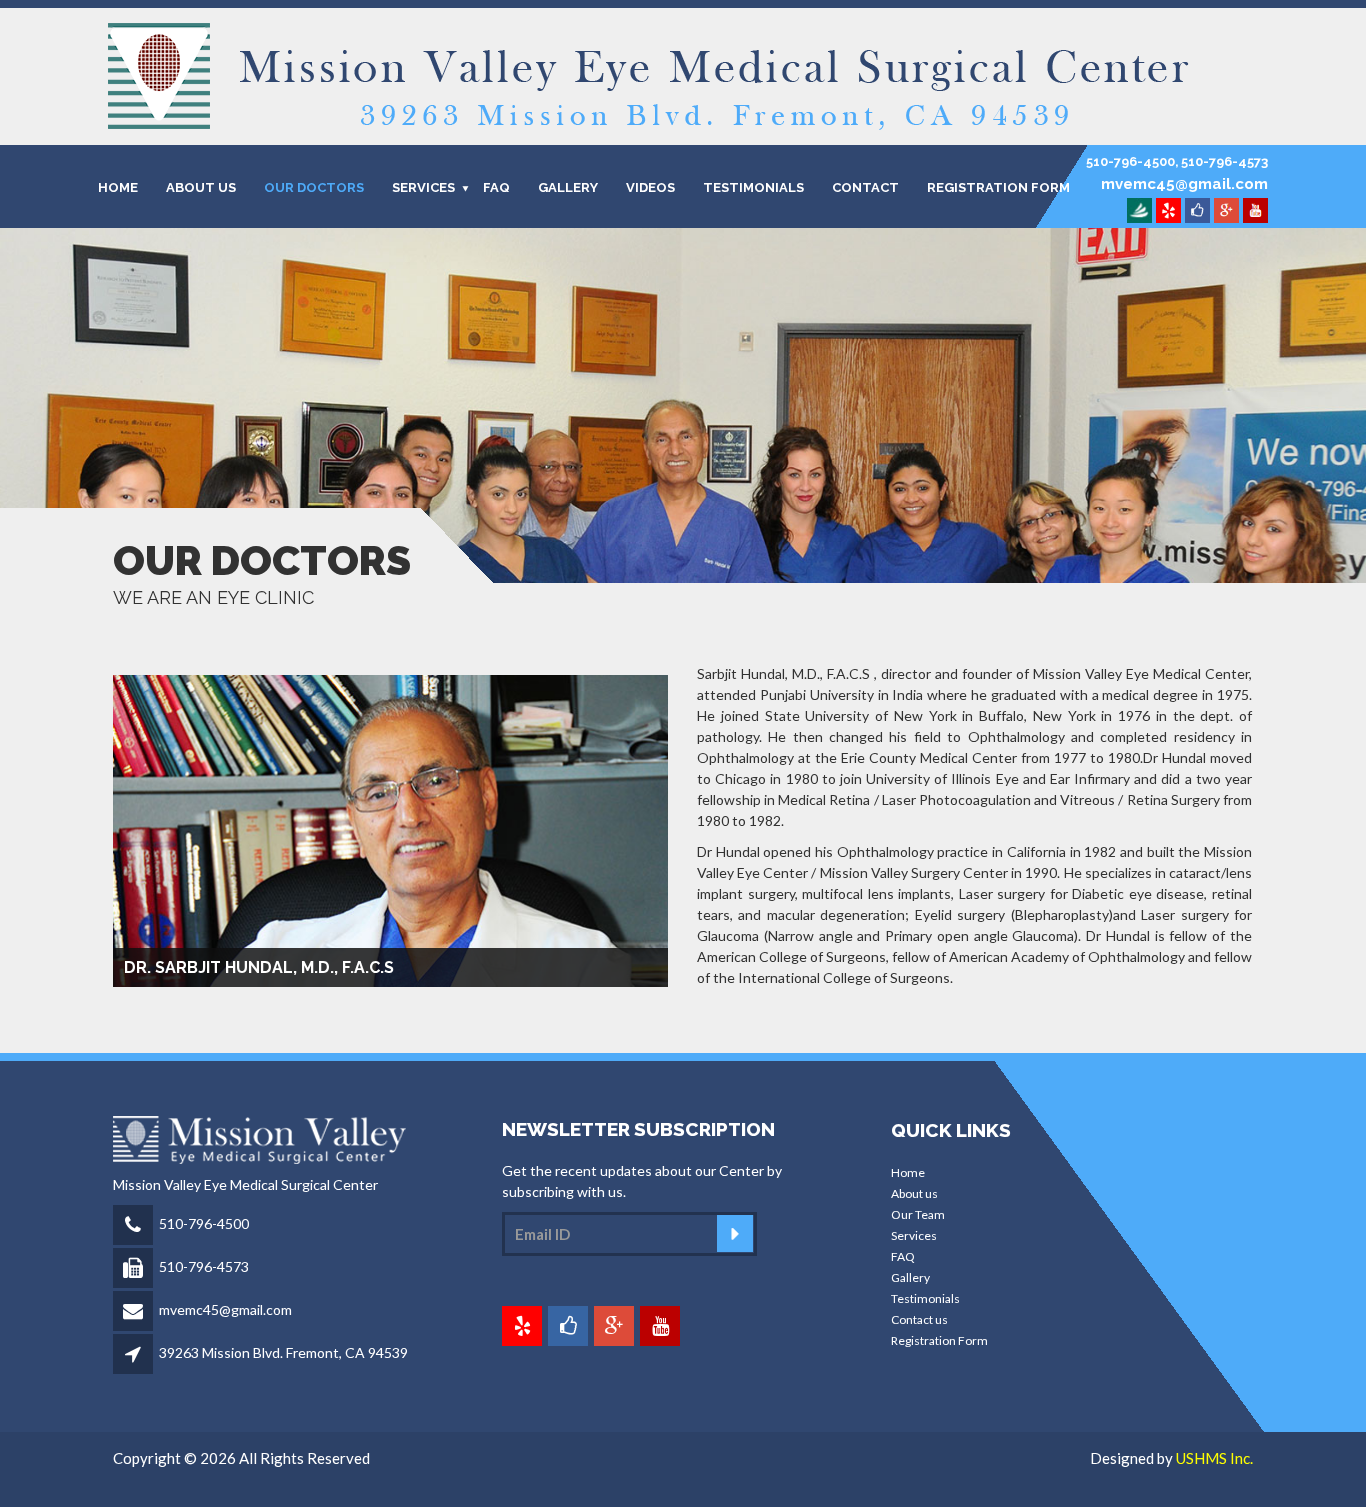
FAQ (496, 186)
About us (914, 1193)
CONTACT (865, 186)
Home (908, 1172)
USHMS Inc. (1214, 1458)
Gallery (910, 1277)
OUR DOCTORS (314, 186)
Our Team (918, 1214)
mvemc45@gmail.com (225, 1309)
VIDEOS (650, 186)
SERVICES (423, 186)
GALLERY (568, 186)
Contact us (919, 1319)
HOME (118, 186)
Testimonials (925, 1298)
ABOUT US (201, 186)
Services (914, 1235)
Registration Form (998, 186)
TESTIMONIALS (753, 186)
